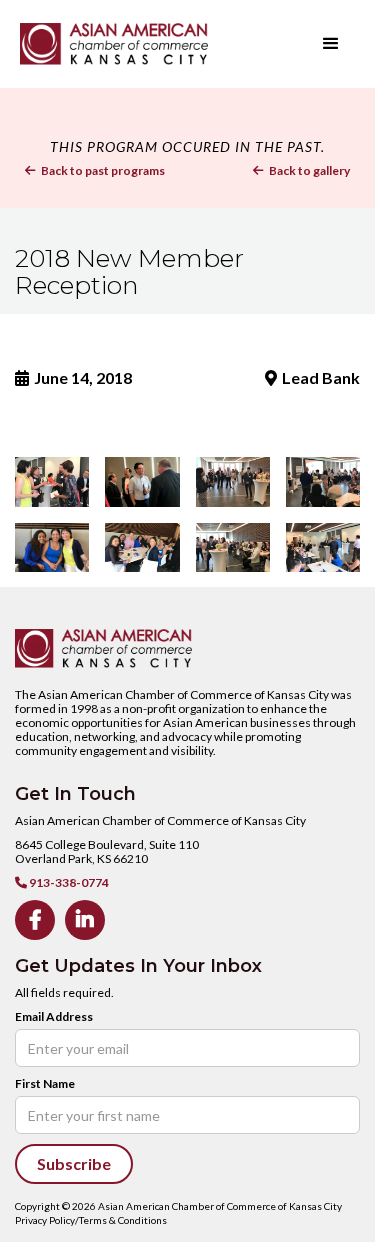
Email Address (54, 1017)
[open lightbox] (52, 482)
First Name (45, 1084)
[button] (331, 44)
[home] (145, 43)
